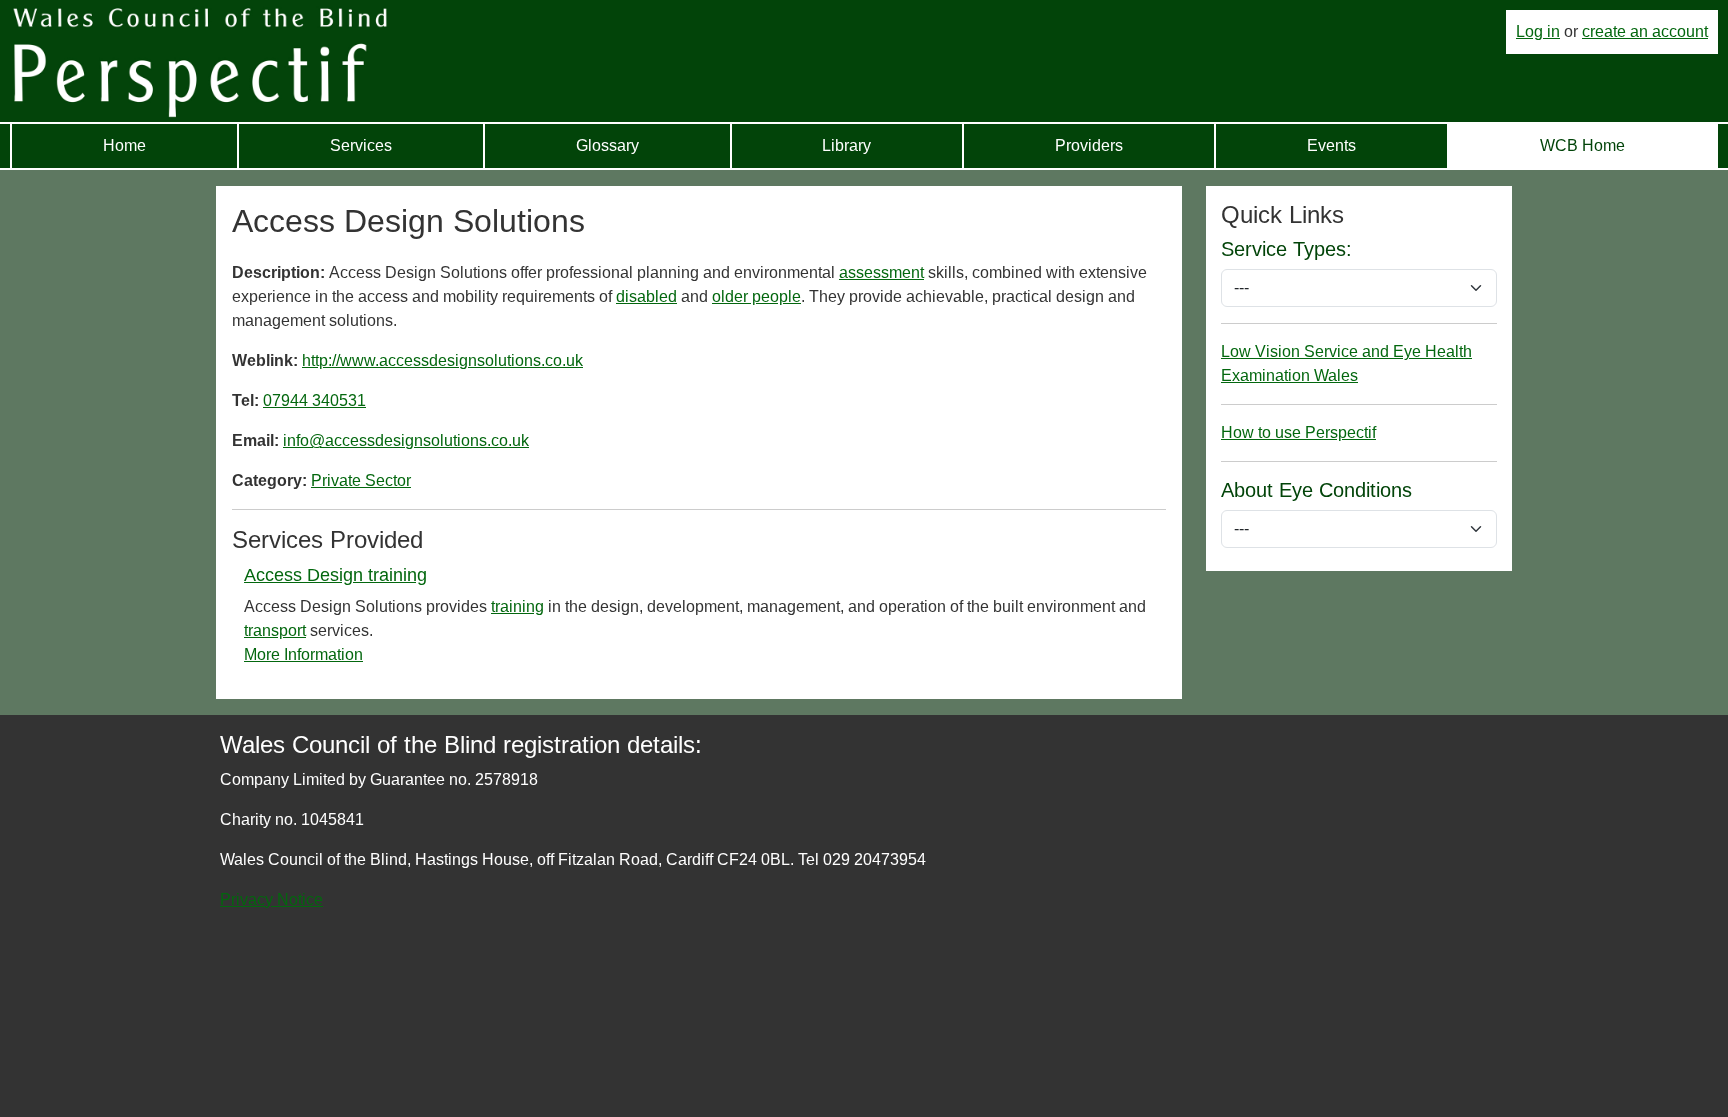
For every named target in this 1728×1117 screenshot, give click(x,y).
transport (275, 630)
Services (361, 145)
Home (124, 145)
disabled (646, 296)
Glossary (607, 145)
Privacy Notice (271, 899)
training (517, 606)
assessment (881, 272)
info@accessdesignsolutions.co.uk (406, 440)
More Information (303, 654)
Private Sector (361, 480)
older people (756, 296)
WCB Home (1582, 145)
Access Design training (335, 575)
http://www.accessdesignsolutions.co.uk (442, 360)
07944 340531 (314, 400)
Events (1331, 145)
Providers (1089, 145)
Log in (1538, 31)
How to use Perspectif (1298, 432)
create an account (1645, 31)
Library (846, 145)
